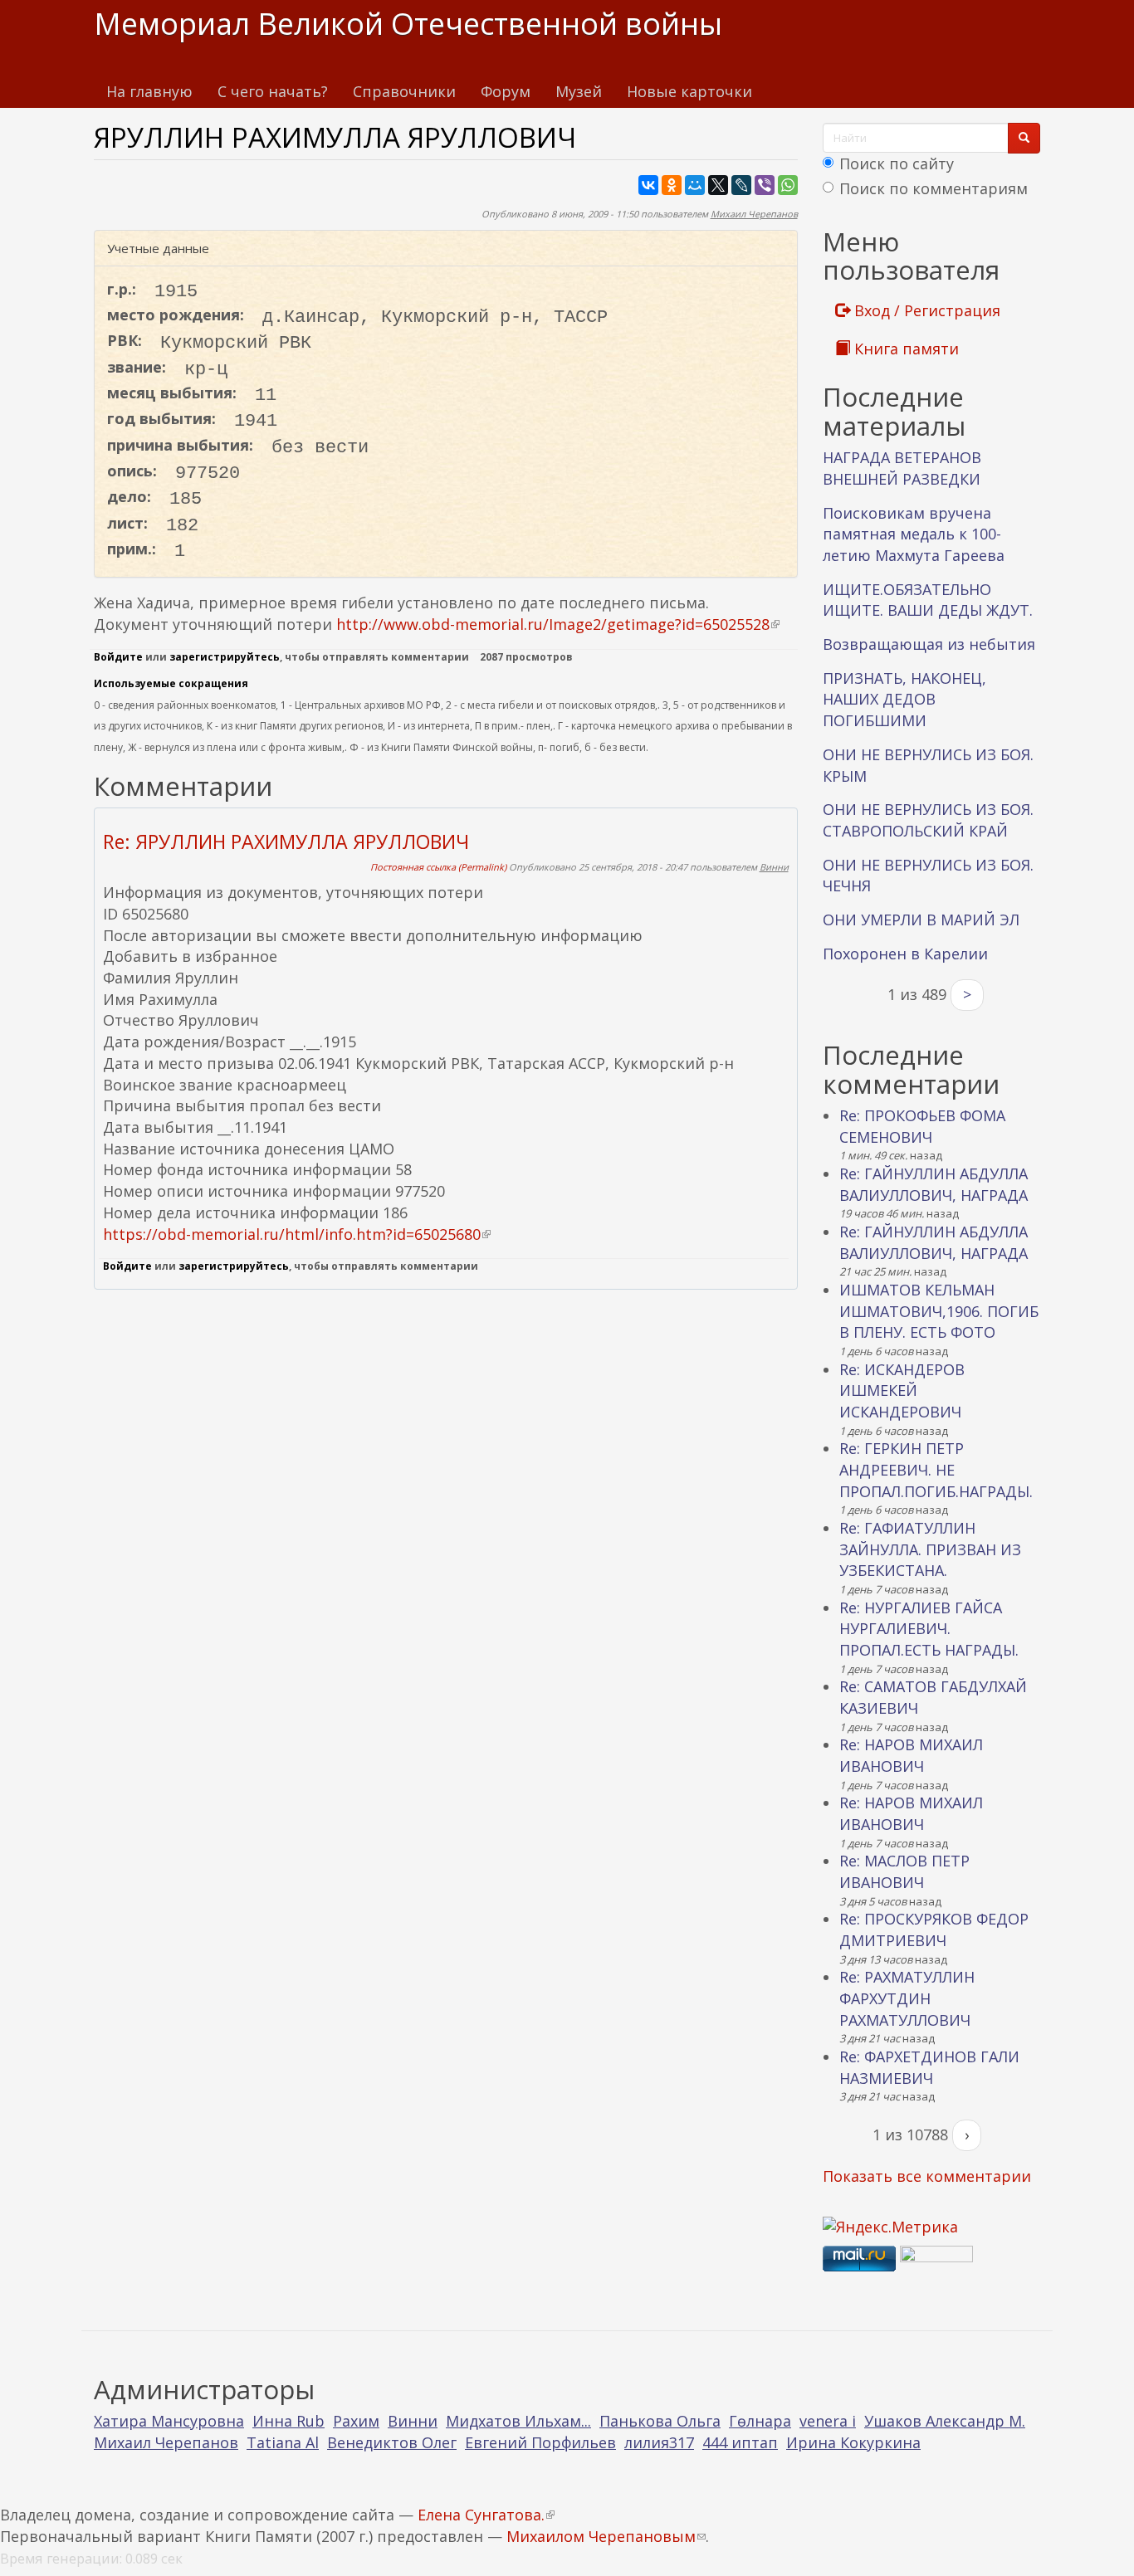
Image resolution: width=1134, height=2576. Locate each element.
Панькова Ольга (660, 2421)
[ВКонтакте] (648, 185)
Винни (774, 867)
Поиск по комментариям (934, 188)
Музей (579, 91)
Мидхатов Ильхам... (518, 2421)
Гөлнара (760, 2421)
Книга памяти (904, 349)
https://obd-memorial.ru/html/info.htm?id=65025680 (297, 1234)
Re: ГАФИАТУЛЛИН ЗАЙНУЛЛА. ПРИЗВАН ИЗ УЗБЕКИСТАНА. (930, 1549)
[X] (718, 185)
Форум (506, 91)
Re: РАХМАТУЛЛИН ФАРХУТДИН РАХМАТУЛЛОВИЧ (907, 1998)
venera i (828, 2421)
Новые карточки (689, 91)
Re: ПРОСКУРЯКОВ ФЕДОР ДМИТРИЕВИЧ (934, 1930)
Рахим (356, 2421)
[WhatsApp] (788, 185)
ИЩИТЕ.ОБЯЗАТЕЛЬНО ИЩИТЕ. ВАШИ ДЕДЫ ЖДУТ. (928, 600)
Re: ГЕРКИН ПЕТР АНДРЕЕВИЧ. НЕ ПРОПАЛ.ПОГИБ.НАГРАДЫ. (936, 1469)
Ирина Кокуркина (853, 2442)
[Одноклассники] (672, 185)
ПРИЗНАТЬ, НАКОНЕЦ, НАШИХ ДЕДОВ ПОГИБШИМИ (904, 699)
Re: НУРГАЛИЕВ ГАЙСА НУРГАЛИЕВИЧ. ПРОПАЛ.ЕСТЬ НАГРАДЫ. (929, 1629)
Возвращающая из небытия (929, 644)
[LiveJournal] (741, 185)
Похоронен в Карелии (905, 954)
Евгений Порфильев (540, 2442)
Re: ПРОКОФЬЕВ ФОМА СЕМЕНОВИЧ (922, 1126)
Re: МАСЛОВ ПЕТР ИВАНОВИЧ (904, 1871)
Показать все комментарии (927, 2176)
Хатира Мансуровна (169, 2421)
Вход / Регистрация (925, 310)
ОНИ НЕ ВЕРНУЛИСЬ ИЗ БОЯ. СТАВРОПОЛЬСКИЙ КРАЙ (928, 820)
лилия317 (659, 2442)
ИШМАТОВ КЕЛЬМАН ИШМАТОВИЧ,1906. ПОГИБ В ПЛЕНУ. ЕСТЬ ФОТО (939, 1311)
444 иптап (740, 2442)
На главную (149, 91)
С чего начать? (273, 91)
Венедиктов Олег (392, 2442)
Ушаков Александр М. (945, 2421)
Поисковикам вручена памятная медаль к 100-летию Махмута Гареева (914, 534)
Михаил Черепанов (754, 214)
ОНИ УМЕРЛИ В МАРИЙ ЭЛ (921, 920)
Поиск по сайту (897, 163)
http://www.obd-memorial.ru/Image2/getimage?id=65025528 (558, 624)
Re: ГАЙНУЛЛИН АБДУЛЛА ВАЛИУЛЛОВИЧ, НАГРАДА (934, 1184)
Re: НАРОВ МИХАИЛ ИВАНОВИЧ (911, 1755)
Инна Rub (288, 2421)
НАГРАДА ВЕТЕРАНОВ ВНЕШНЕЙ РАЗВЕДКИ (902, 468)
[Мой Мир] (695, 185)
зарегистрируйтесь (225, 657)
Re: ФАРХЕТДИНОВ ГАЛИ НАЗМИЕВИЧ (929, 2067)
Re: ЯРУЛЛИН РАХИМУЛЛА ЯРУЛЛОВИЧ (286, 842)
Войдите (118, 657)
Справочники (404, 91)
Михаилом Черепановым (606, 2536)
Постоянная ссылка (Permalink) (438, 867)
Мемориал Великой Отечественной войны (408, 24)
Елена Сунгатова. (486, 2515)
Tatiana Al (283, 2442)
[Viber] (765, 185)
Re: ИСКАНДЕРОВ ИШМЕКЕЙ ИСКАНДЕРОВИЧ (902, 1390)
